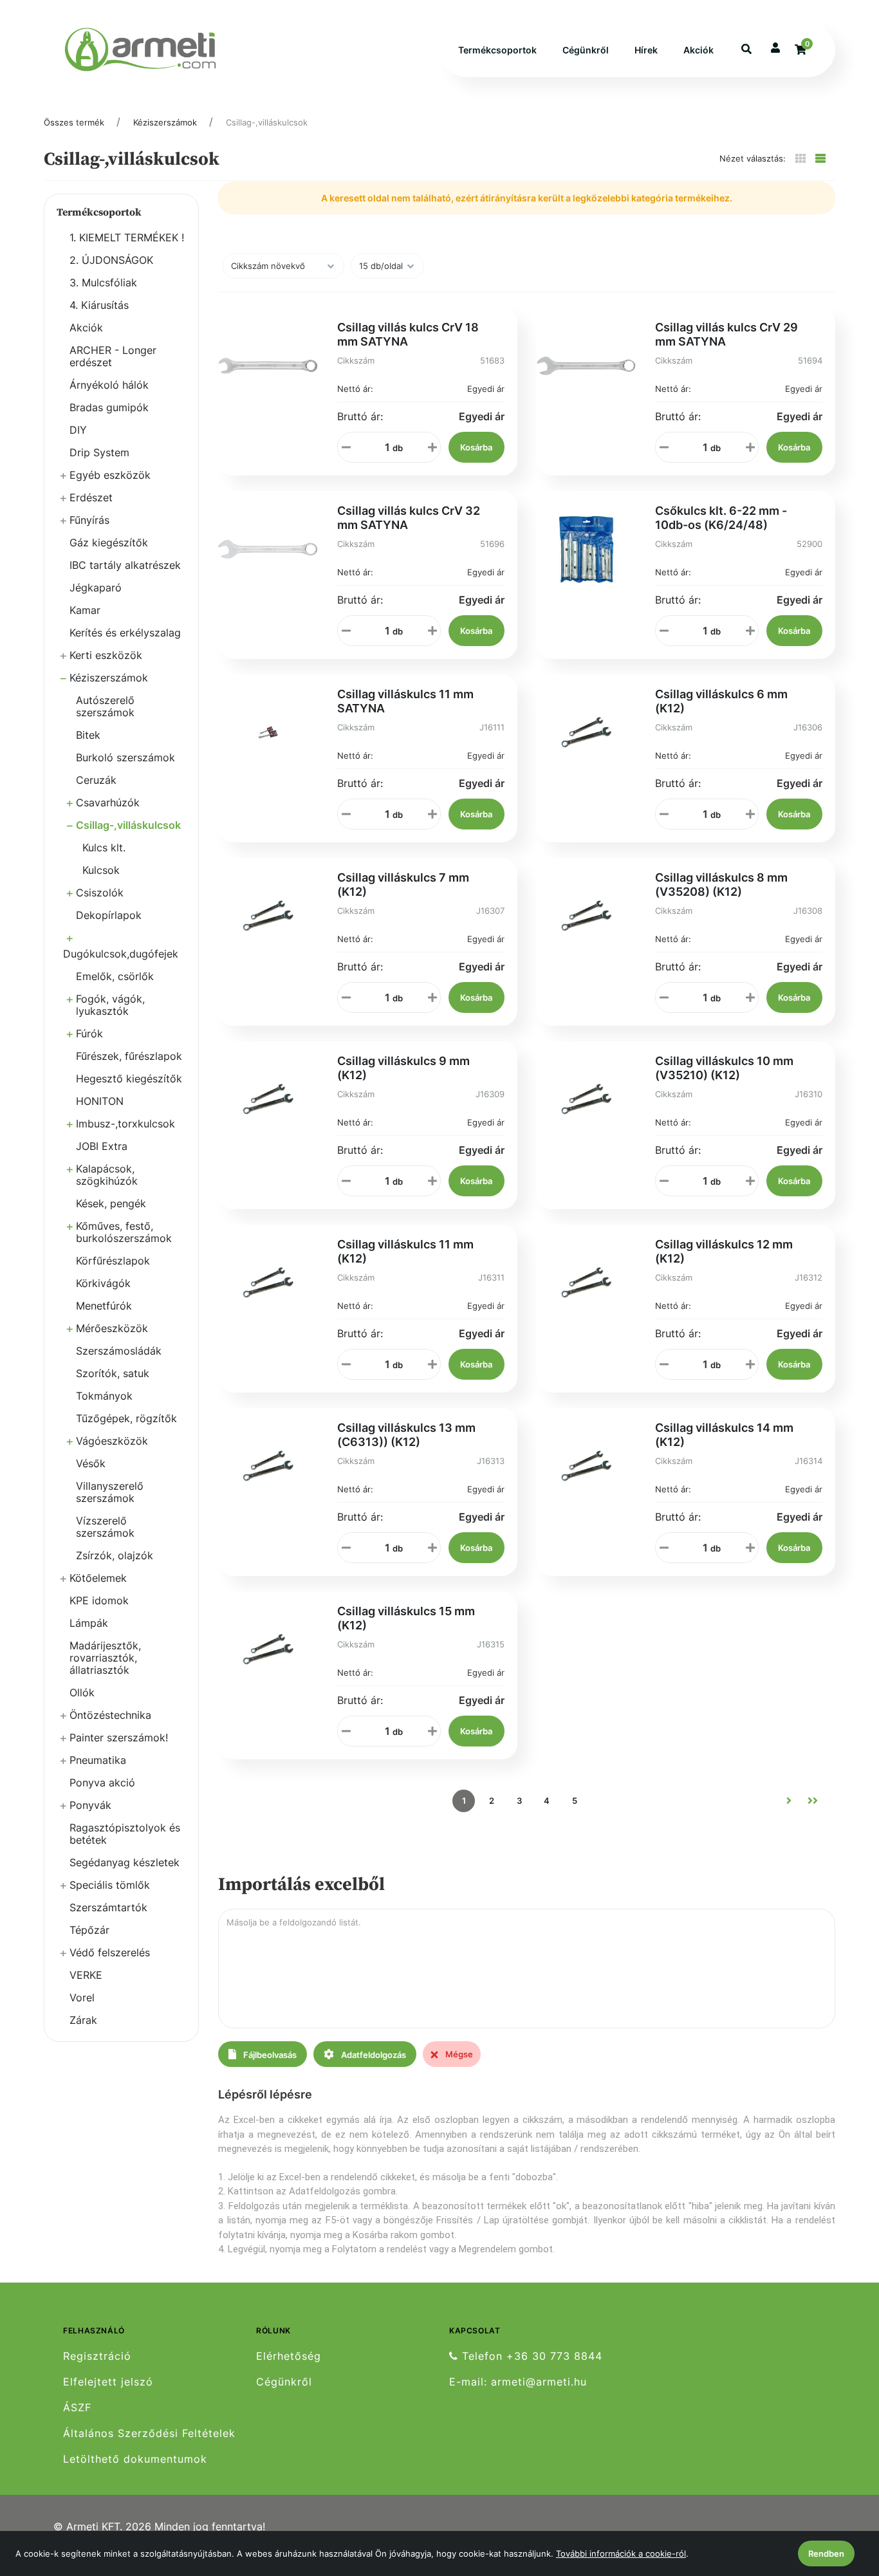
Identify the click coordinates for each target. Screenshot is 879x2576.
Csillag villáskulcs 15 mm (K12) (406, 1618)
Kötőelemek (98, 1578)
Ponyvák (90, 1805)
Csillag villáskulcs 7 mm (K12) (403, 885)
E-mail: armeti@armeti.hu (518, 2382)
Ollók (82, 1692)
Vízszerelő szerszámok (105, 1527)
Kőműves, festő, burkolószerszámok (124, 1232)
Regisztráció (97, 2356)
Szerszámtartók (108, 1907)
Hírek (646, 50)
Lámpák (89, 1623)
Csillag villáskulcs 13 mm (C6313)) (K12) (406, 1435)
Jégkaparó (96, 588)
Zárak (83, 2020)
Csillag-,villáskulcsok (267, 122)
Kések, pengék (111, 1203)
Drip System (99, 452)
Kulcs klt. (104, 848)
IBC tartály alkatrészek (125, 565)
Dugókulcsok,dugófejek (121, 954)
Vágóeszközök (112, 1441)
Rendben (826, 2553)
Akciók (699, 50)
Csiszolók (100, 893)
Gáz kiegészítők (109, 542)
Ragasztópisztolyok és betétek (125, 1834)
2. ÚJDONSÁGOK (111, 260)
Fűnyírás (89, 520)
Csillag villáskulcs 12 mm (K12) (724, 1251)
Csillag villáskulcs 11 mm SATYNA (405, 701)
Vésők (91, 1463)
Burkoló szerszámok (125, 757)
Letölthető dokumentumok (135, 2459)
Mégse (458, 2054)
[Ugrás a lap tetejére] (840, 2498)
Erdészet (91, 497)
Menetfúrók (104, 1306)
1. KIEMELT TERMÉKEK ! (127, 237)
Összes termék (74, 122)
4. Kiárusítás (99, 305)
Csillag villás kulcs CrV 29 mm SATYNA (726, 334)
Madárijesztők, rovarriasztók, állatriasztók (105, 1658)
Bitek (88, 735)
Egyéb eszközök (110, 475)
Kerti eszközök (106, 655)
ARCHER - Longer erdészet (113, 356)
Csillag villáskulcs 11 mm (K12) (405, 1251)
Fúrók (89, 1033)
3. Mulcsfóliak (103, 283)
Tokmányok (104, 1396)
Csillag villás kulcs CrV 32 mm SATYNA (409, 518)
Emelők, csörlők (115, 976)
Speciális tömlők (110, 1885)
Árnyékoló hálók (109, 385)
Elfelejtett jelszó (108, 2382)
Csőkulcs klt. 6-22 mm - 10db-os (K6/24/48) (721, 518)
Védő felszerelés (110, 1952)
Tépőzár (89, 1930)
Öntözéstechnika (110, 1715)
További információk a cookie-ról (621, 2553)
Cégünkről (586, 50)
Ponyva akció (102, 1783)
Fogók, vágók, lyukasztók (110, 1005)
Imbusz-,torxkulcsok (125, 1124)
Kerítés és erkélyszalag (125, 633)
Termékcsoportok (497, 50)
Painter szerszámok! (119, 1737)
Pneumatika (98, 1760)
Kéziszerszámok (165, 122)
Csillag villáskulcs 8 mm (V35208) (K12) (721, 885)
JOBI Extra (102, 1146)
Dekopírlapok (109, 915)
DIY (78, 430)
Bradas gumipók (109, 407)
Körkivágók (103, 1283)
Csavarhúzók (108, 802)
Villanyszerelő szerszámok (110, 1492)
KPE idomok (99, 1600)
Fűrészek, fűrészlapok (129, 1056)
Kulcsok (101, 870)
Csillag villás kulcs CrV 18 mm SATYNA (408, 334)
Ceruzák (96, 780)
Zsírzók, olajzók (115, 1555)
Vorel (82, 1997)
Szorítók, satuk (113, 1373)
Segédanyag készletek (125, 1862)
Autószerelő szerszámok (105, 706)
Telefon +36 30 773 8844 (530, 2356)
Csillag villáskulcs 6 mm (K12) (721, 701)
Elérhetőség (289, 2356)
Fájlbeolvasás (269, 2055)
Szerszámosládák (119, 1351)
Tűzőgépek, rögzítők (126, 1418)
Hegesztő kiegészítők (129, 1079)
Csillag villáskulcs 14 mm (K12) (724, 1435)
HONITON (100, 1101)
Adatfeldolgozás (373, 2055)
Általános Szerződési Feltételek (149, 2433)
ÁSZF (77, 2408)
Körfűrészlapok (113, 1261)
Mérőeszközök (112, 1328)
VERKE (86, 1975)
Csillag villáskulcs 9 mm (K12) (403, 1068)
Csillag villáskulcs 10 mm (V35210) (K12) (724, 1068)
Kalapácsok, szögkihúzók (107, 1175)
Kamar (85, 610)
